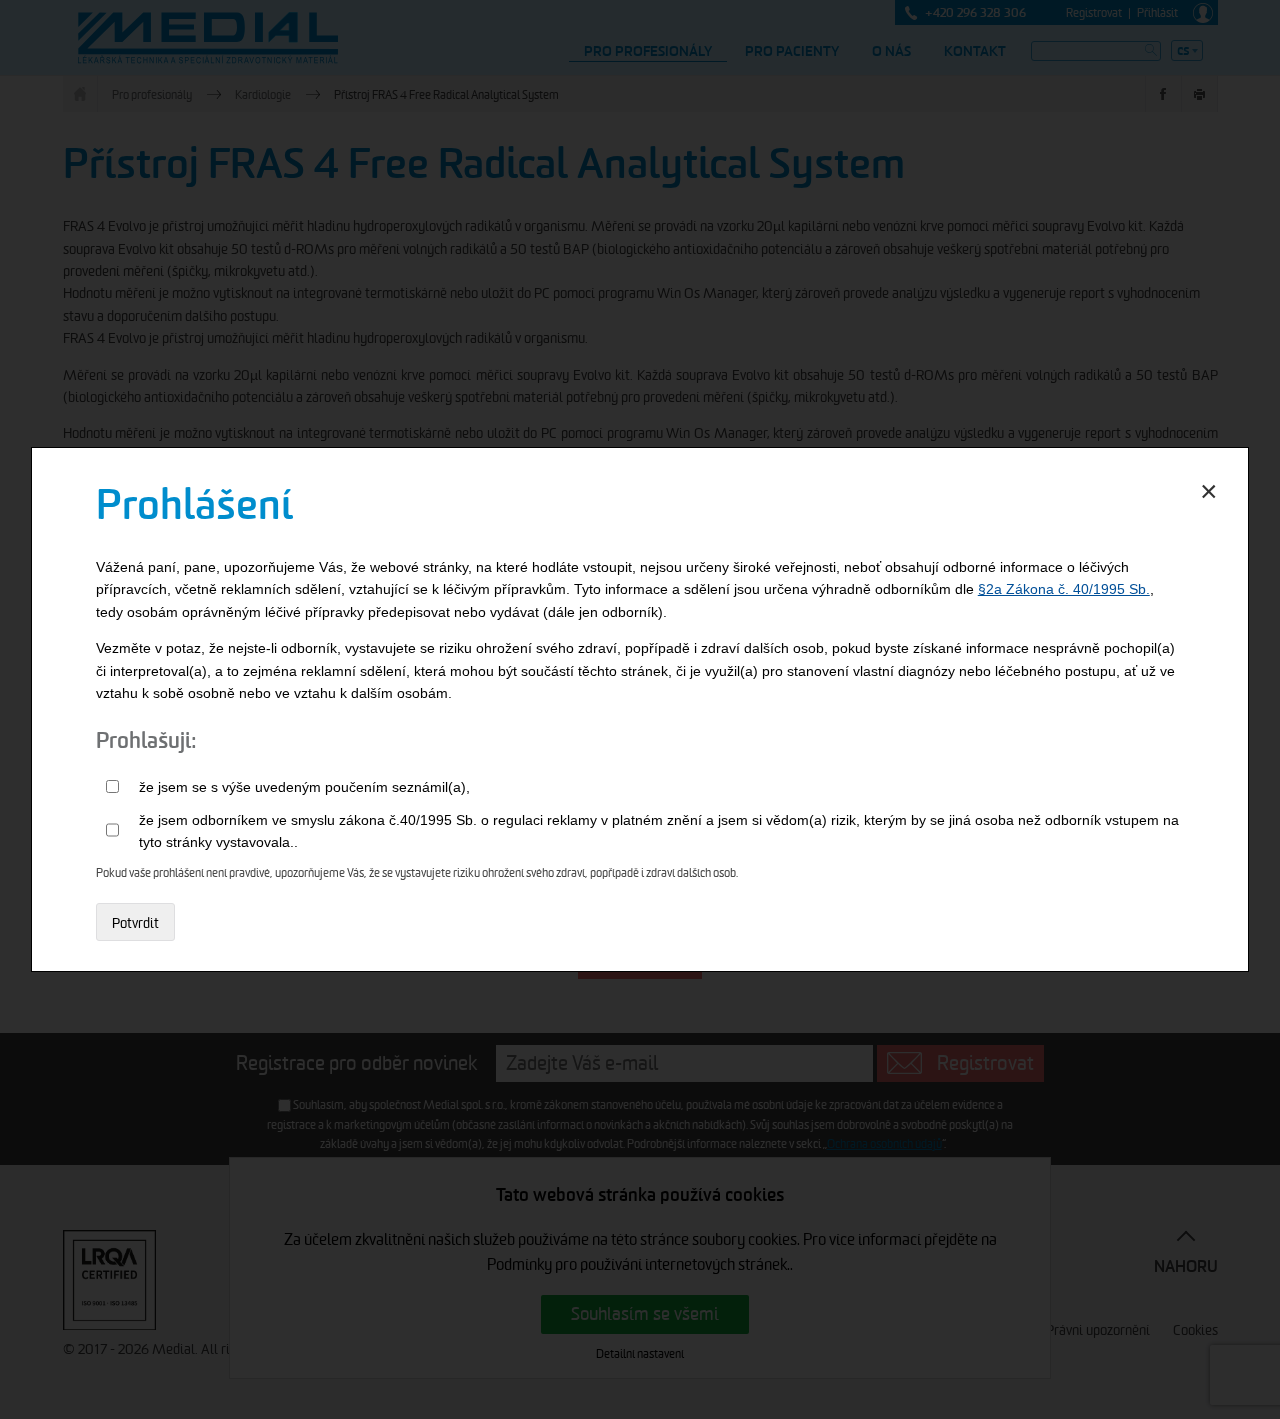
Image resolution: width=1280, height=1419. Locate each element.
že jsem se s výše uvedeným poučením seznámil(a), (304, 787)
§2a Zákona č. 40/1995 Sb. (1064, 589)
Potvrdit (135, 923)
